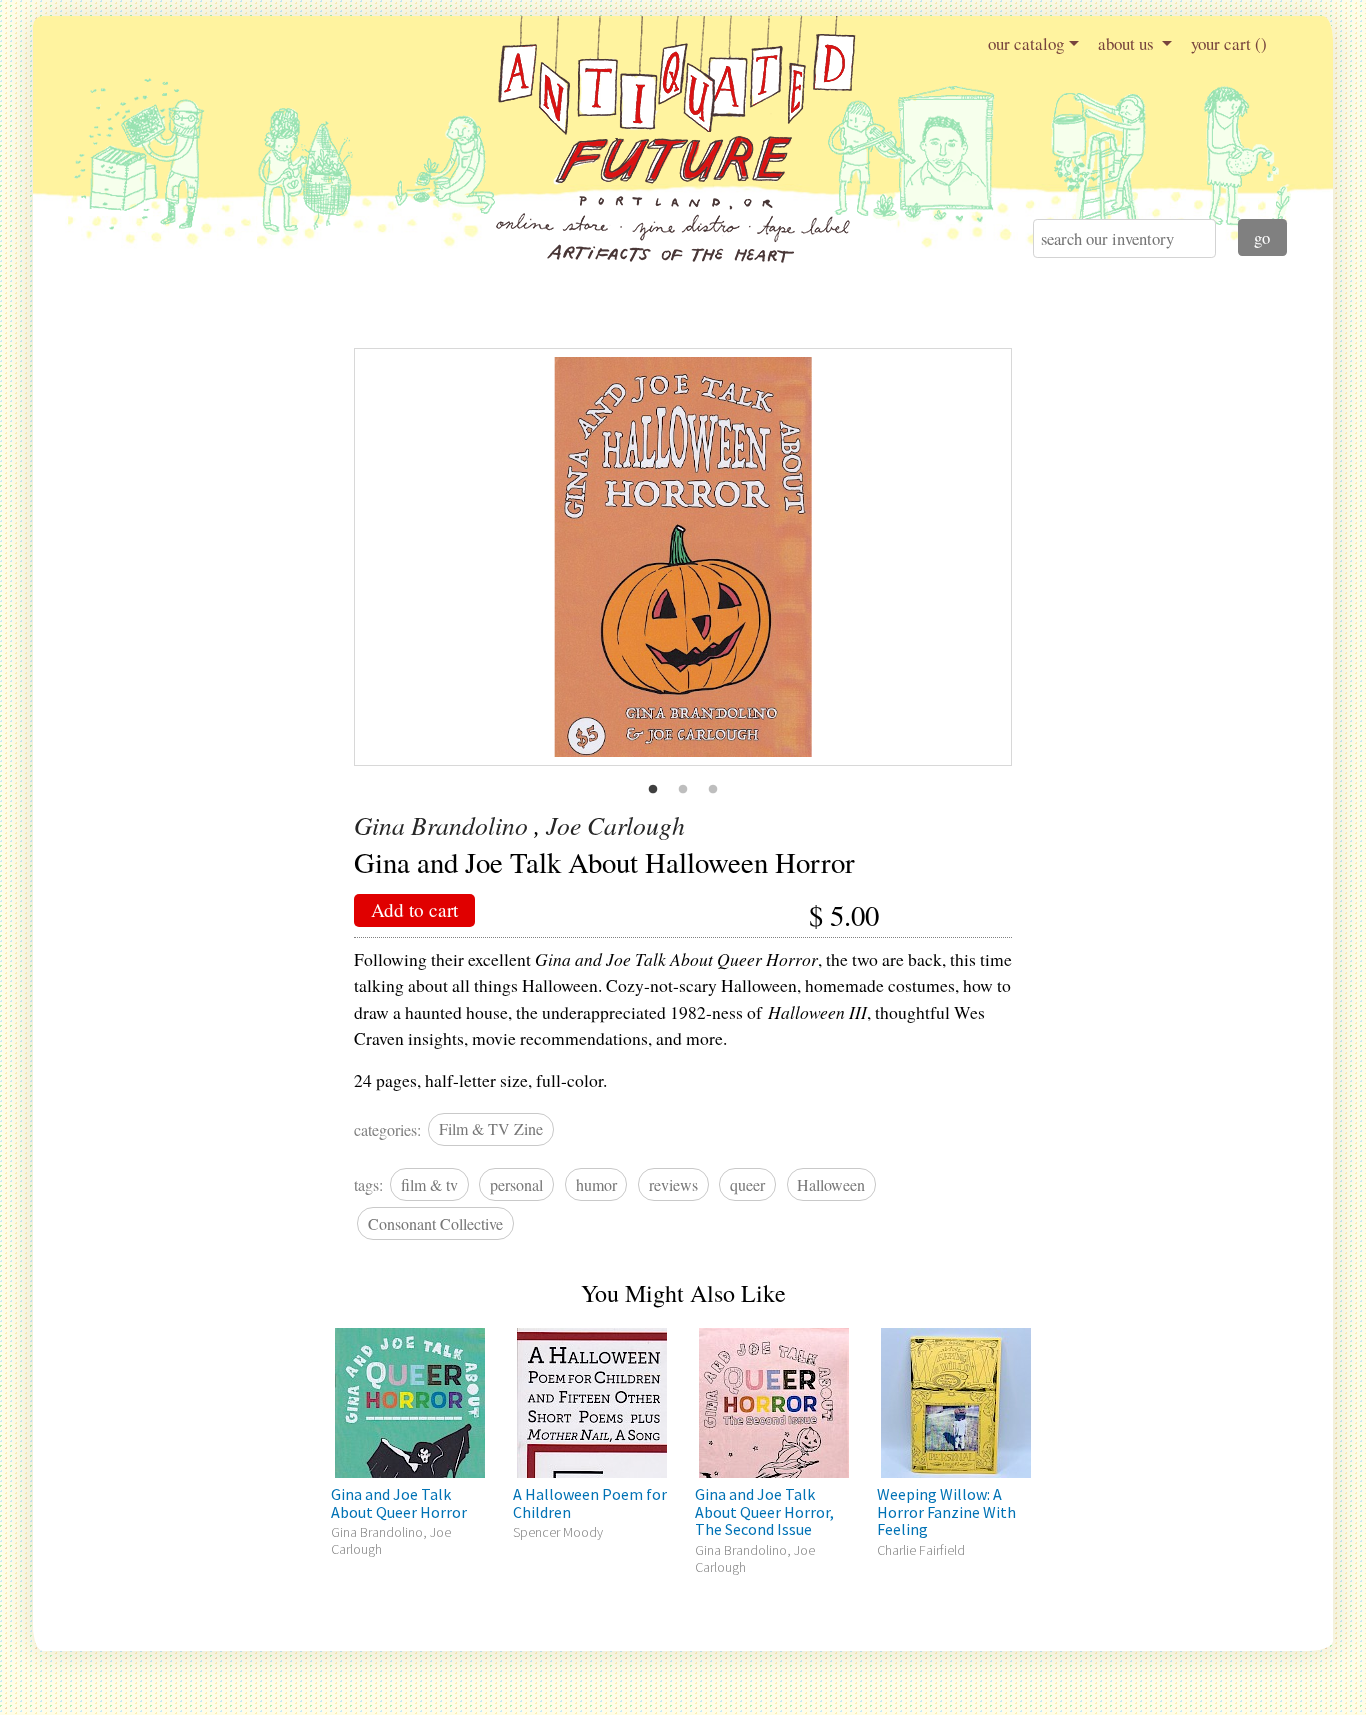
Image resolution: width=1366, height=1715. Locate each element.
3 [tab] (713, 790)
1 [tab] (653, 790)
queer (747, 1184)
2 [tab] (683, 790)
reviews (673, 1184)
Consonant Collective (435, 1223)
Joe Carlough (615, 825)
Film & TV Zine (491, 1128)
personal (516, 1184)
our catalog (1026, 43)
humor (596, 1184)
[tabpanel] (683, 557)
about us (1128, 43)
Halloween (831, 1184)
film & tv (429, 1184)
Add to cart (414, 909)
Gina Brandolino (441, 825)
